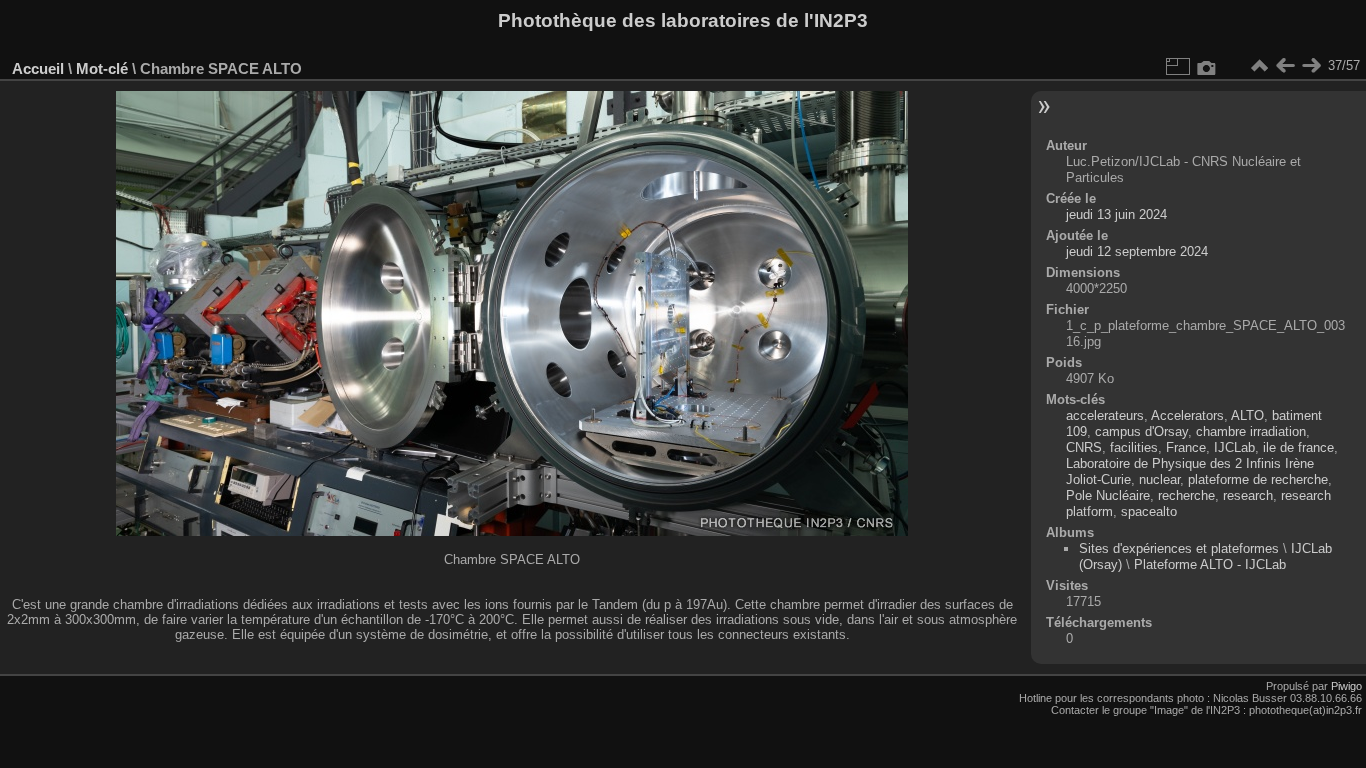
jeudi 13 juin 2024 (1116, 214)
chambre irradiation (1251, 431)
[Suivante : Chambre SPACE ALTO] (1311, 66)
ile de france (1298, 447)
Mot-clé (102, 68)
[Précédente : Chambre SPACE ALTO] (1285, 66)
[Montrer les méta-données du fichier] (1207, 66)
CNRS (1084, 447)
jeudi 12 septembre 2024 (1137, 251)
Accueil (38, 68)
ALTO (1247, 415)
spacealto (1149, 511)
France (1186, 447)
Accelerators (1187, 415)
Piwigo (1346, 686)
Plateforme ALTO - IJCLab (1210, 564)
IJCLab (1234, 447)
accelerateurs (1105, 415)
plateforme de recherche (1258, 479)
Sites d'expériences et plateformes (1179, 548)
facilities (1134, 447)
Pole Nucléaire (1108, 495)
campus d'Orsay (1141, 431)
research (1248, 495)
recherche (1186, 495)
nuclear (1159, 479)
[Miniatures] (1259, 66)
